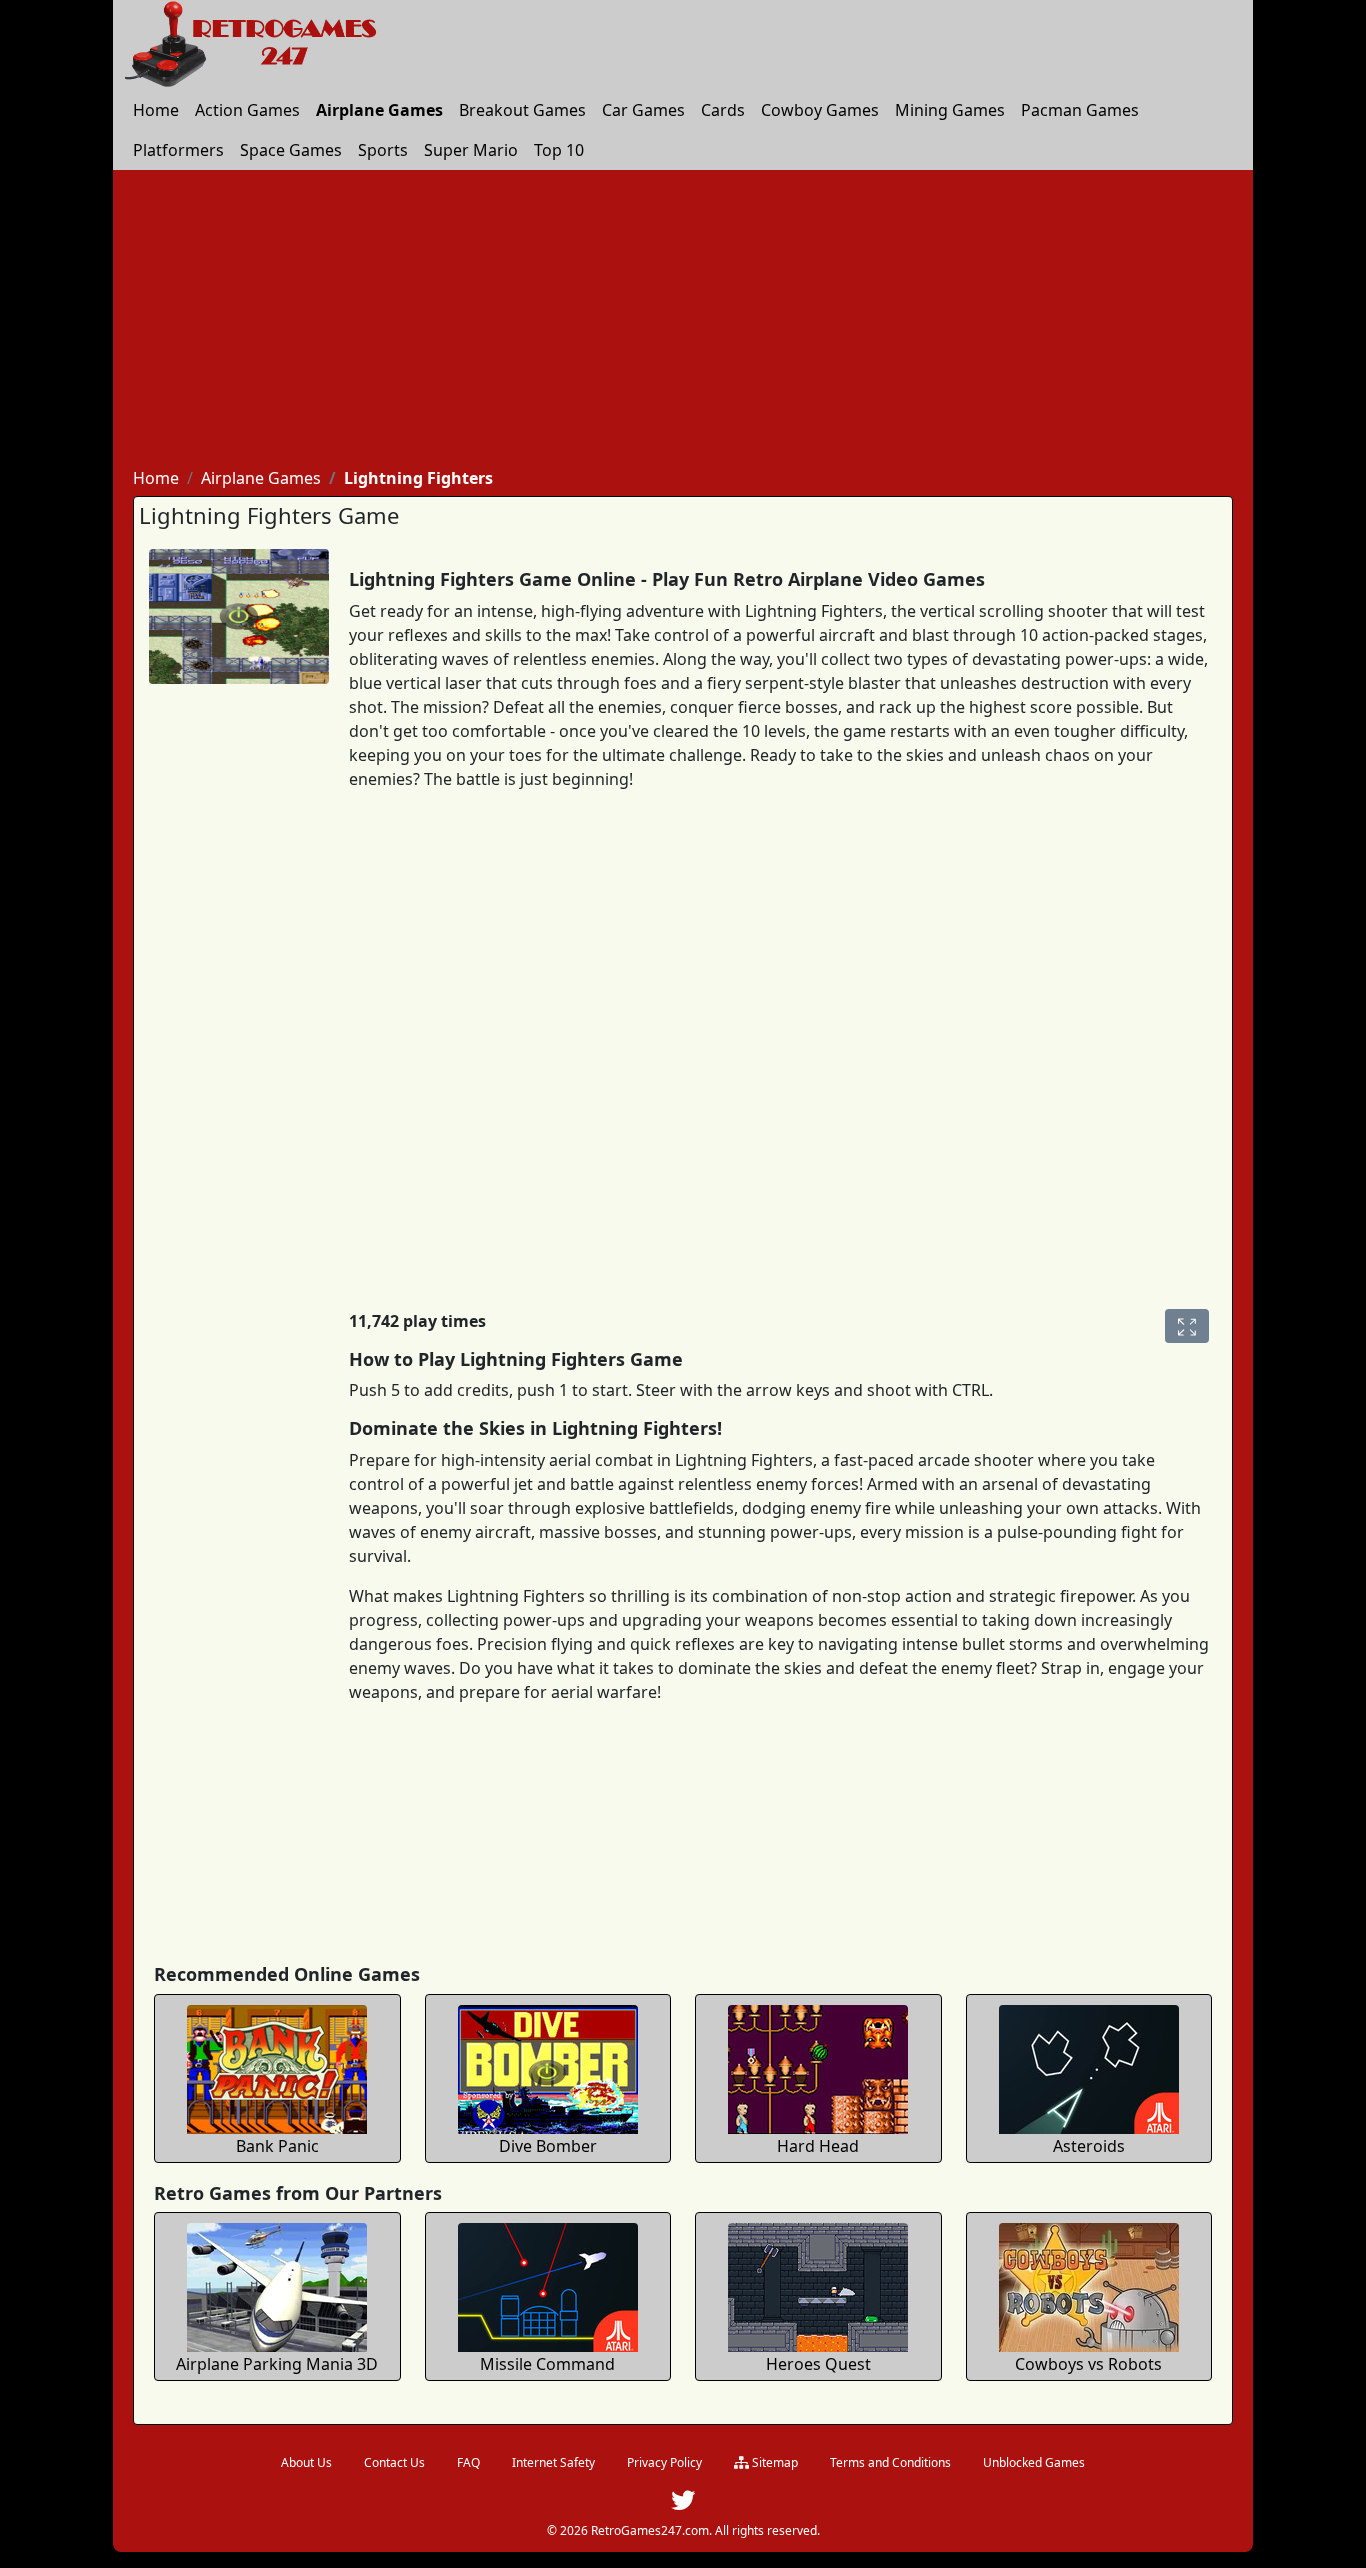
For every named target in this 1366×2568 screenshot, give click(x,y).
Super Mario (471, 150)
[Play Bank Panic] (277, 2066)
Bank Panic (277, 2146)
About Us (306, 2462)
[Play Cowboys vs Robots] (1089, 2284)
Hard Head (818, 2146)
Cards (723, 110)
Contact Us (394, 2462)
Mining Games (950, 110)
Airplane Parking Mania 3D (277, 2364)
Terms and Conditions (890, 2462)
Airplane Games (379, 110)
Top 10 (559, 150)
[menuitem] (156, 110)
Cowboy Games (820, 110)
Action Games (247, 110)
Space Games (291, 150)
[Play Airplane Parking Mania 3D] (277, 2284)
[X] (683, 2504)
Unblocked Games (1034, 2462)
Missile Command (547, 2364)
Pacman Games (1080, 110)
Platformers (178, 150)
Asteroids (1089, 2146)
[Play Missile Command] (548, 2284)
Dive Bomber (548, 2146)
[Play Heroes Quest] (818, 2284)
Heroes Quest (818, 2364)
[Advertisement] (683, 320)
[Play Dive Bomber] (548, 2066)
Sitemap (773, 2462)
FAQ (468, 2462)
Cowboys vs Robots (1088, 2364)
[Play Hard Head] (818, 2066)
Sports (383, 150)
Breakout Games (522, 110)
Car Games (643, 110)
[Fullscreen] (1187, 1326)
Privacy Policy (664, 2462)
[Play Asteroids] (1089, 2066)
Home (156, 110)
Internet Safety (553, 2462)
